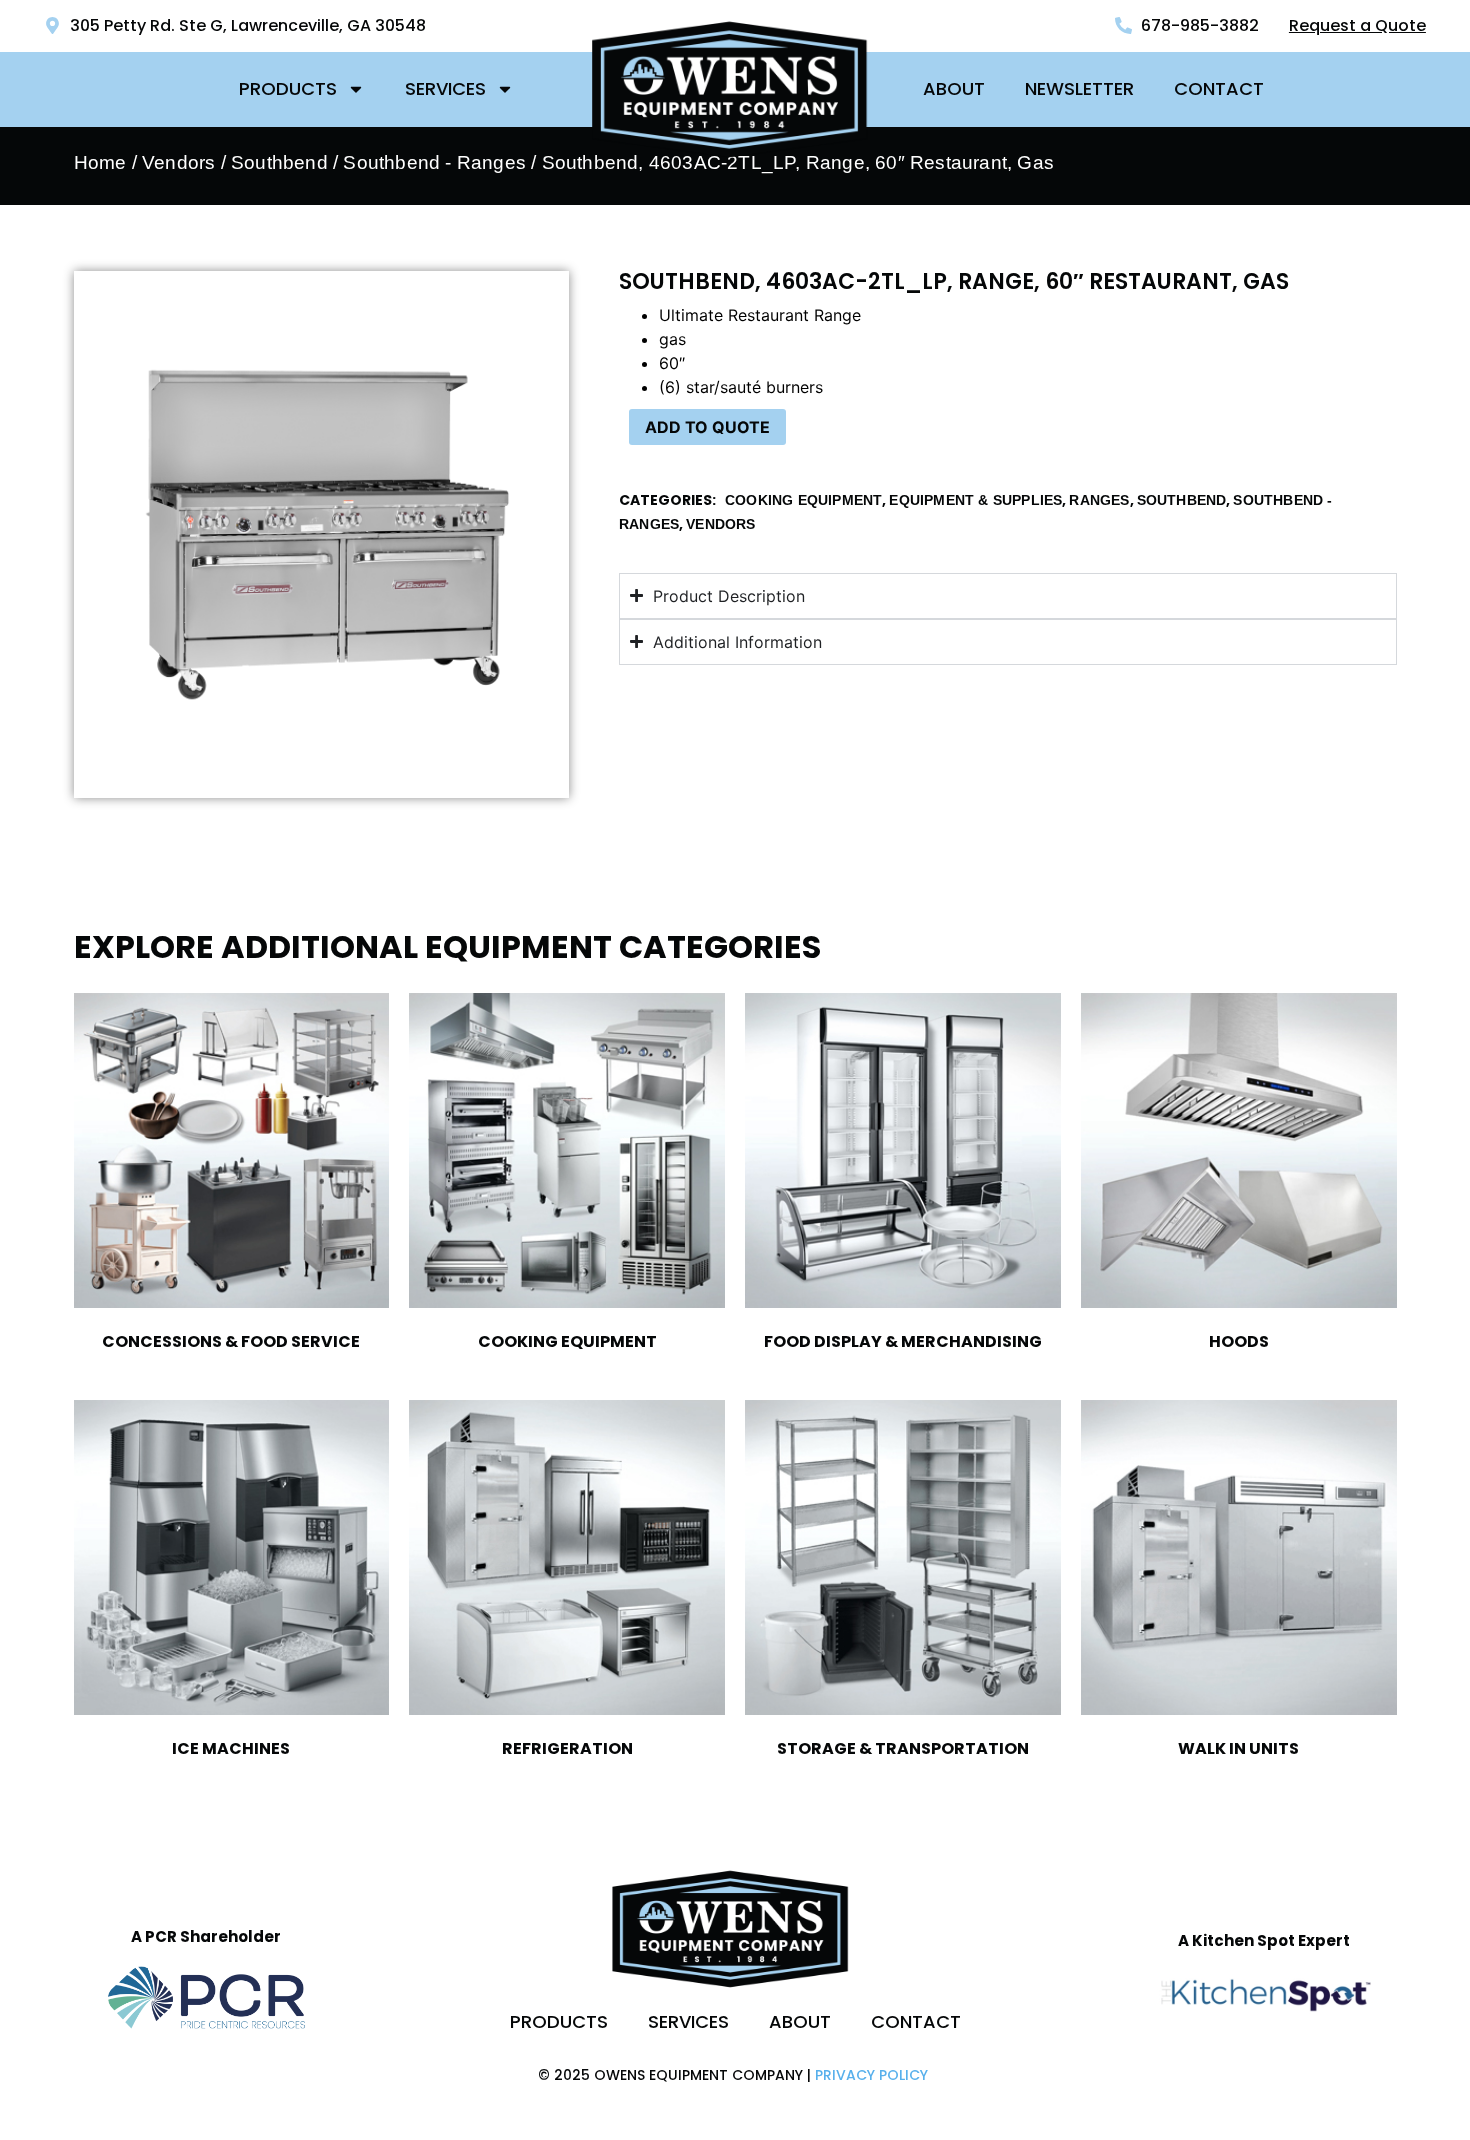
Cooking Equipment (803, 500)
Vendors (178, 162)
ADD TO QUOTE (707, 427)
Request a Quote (1357, 25)
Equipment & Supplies (975, 500)
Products (288, 88)
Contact (1219, 88)
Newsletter (1079, 88)
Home (100, 162)
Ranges (1099, 500)
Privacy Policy (871, 2075)
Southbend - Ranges (434, 162)
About (954, 88)
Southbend (279, 162)
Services (445, 88)
